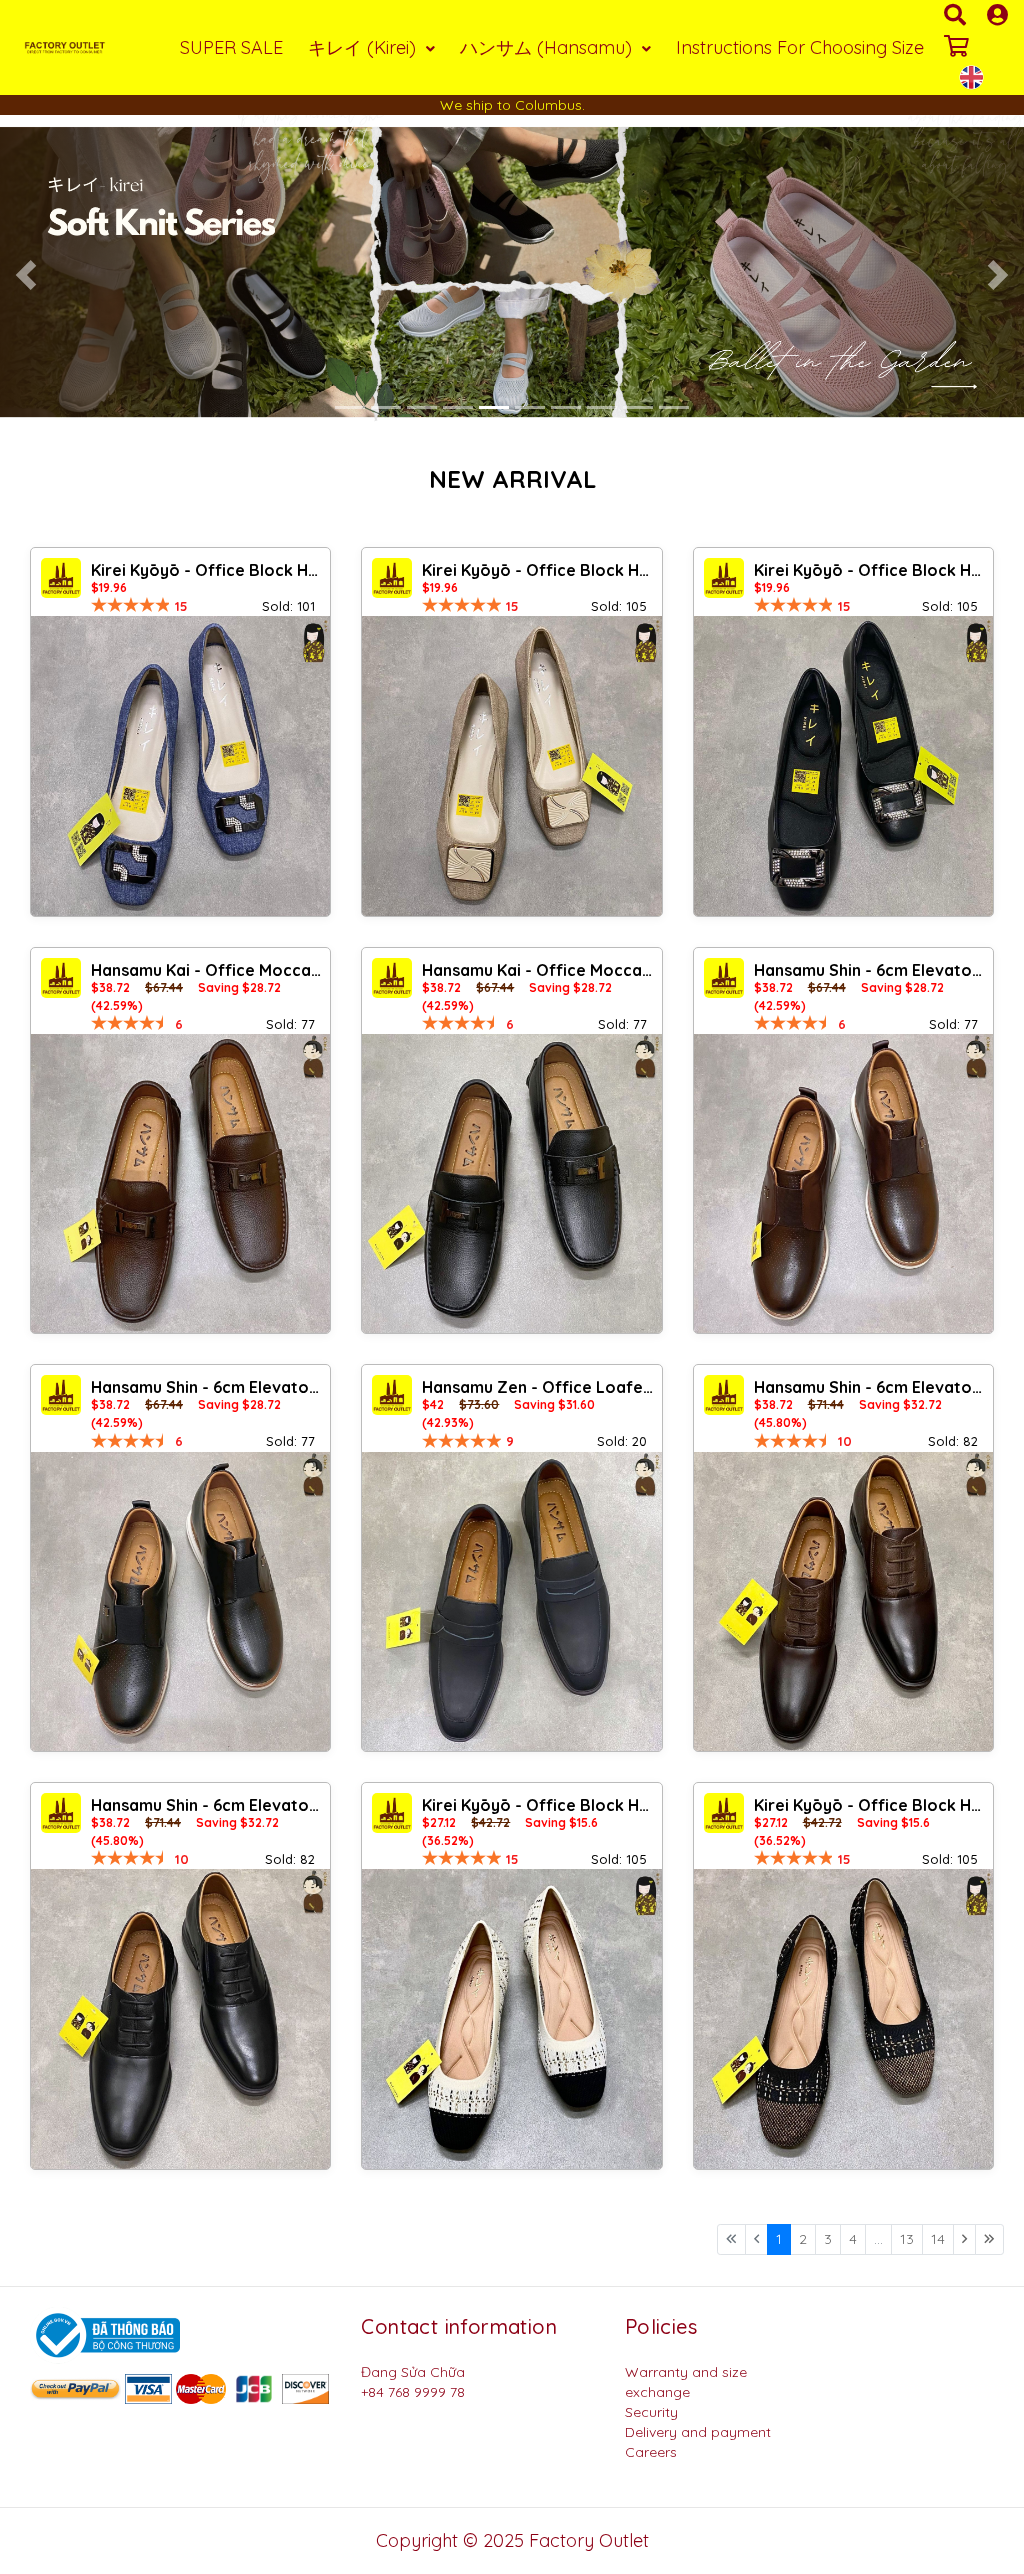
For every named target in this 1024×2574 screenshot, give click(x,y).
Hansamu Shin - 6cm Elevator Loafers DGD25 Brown (871, 970)
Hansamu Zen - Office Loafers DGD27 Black (539, 1387)
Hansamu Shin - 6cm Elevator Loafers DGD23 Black (208, 1805)
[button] (25, 275)
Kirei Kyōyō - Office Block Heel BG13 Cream (539, 1805)
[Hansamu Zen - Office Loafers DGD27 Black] (511, 1601)
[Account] (997, 15)
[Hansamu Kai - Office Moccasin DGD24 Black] (511, 1183)
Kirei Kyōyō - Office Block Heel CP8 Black (871, 570)
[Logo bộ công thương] (105, 2334)
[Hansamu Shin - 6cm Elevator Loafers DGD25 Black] (180, 1601)
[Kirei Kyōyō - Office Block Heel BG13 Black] (843, 2018)
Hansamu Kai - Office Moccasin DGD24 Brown (208, 970)
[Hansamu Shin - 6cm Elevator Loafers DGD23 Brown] (843, 1601)
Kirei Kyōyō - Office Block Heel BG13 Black (871, 1805)
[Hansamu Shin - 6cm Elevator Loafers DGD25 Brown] (843, 1183)
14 (938, 2239)
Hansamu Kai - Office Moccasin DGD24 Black (539, 970)
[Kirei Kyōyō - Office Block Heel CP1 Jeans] (180, 765)
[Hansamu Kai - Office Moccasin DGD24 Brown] (180, 1183)
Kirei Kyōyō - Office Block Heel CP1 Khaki (539, 570)
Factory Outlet (589, 2540)
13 (907, 2239)
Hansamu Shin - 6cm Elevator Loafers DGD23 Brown (871, 1387)
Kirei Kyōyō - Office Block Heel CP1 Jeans (208, 570)
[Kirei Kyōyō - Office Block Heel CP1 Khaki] (511, 765)
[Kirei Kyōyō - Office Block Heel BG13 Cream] (511, 2018)
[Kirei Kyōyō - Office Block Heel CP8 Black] (843, 765)
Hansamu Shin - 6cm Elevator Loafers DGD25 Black (208, 1387)
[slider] (131, 605)
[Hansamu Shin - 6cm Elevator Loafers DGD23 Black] (180, 2018)
